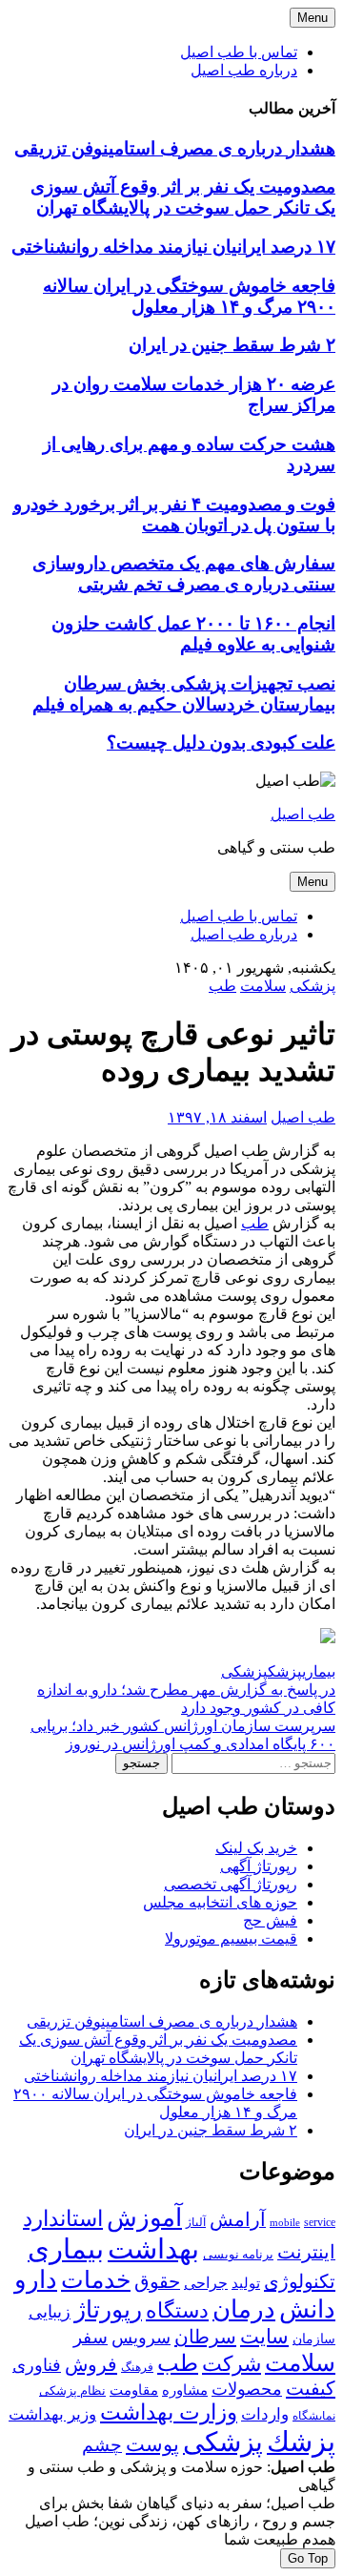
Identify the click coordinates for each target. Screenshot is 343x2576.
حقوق (157, 2281)
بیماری (319, 1671)
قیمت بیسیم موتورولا (231, 1938)
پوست (152, 2444)
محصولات (247, 2389)
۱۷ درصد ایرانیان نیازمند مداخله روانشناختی (173, 247)
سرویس (141, 2338)
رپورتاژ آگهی (259, 1866)
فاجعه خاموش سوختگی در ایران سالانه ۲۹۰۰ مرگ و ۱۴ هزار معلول (189, 296)
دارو (36, 2280)
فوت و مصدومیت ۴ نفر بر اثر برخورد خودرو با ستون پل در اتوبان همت (174, 515)
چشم (102, 2445)
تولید (246, 2283)
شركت (232, 2364)
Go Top (308, 2558)
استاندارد (63, 2218)
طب (222, 986)
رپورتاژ (108, 2309)
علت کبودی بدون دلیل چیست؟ (221, 742)
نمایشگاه (314, 2416)
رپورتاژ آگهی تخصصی (231, 1884)
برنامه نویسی (238, 2255)
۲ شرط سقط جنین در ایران (232, 345)
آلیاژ (196, 2222)
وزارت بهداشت (169, 2412)
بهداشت (153, 2249)
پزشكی (244, 1671)
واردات (265, 2414)
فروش (91, 2364)
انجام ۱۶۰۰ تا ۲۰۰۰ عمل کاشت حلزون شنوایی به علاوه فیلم (193, 634)
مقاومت (134, 2390)
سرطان (205, 2337)
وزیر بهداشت (52, 2414)
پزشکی (313, 986)
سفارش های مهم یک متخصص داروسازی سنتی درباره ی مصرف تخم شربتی (184, 574)
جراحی (206, 2283)
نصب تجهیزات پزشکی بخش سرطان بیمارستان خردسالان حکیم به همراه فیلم (184, 694)
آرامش (238, 2220)
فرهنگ (137, 2367)
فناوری (37, 2365)
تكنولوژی (300, 2281)
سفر (91, 2337)
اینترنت (306, 2252)
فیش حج (270, 1920)
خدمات (96, 2280)
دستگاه (177, 2310)
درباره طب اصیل (244, 70)
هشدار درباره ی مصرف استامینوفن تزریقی (175, 148)
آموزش (144, 2218)
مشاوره (185, 2390)
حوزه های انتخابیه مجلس (220, 1902)
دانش (307, 2309)
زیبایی (50, 2312)
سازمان (314, 2339)
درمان (244, 2309)
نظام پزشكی (72, 2391)
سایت (264, 2337)
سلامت (263, 986)
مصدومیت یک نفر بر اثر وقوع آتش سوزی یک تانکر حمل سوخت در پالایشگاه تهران (183, 197)
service (320, 2222)
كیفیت (311, 2388)
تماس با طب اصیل (239, 52)
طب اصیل (303, 814)
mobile (285, 2223)
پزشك (285, 1671)
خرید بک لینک (256, 1848)
